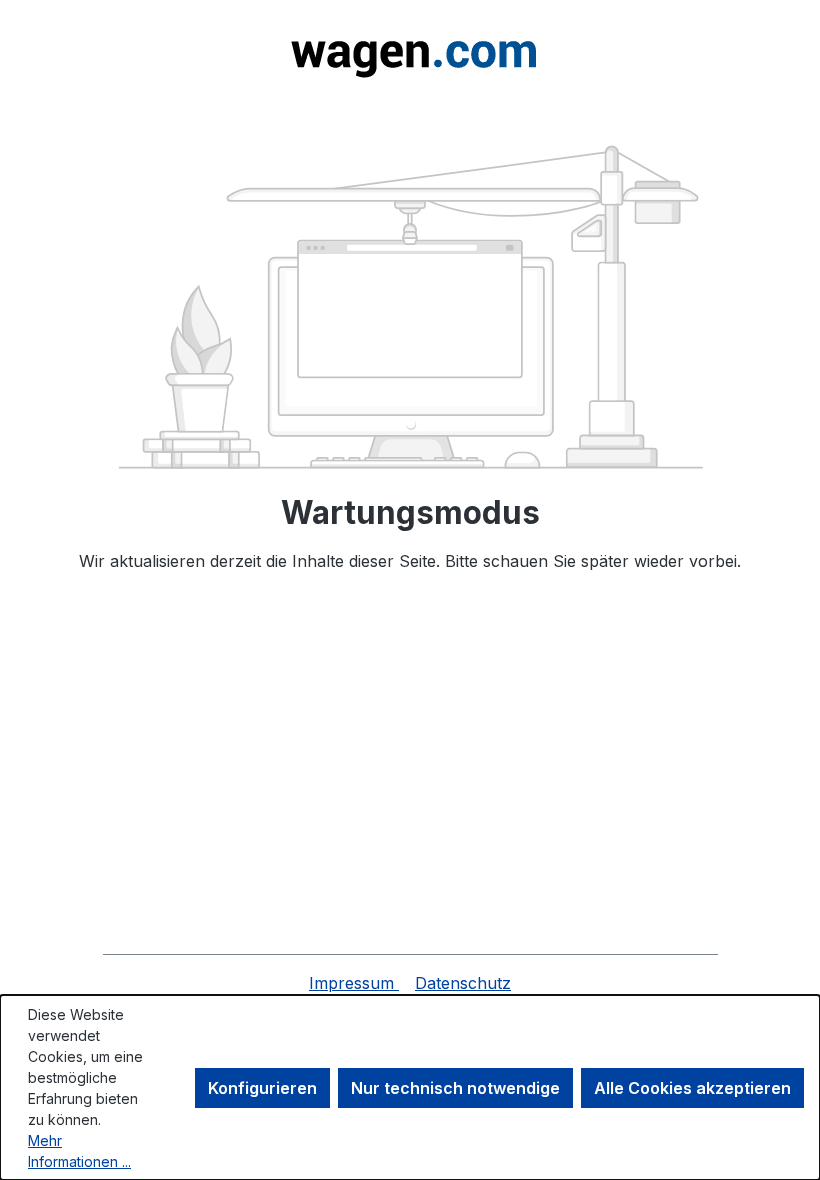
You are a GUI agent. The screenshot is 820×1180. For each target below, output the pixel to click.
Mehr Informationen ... (79, 1151)
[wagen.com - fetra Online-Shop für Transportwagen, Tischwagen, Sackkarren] (410, 52)
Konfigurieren (262, 1088)
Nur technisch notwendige (455, 1088)
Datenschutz (463, 983)
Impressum (354, 983)
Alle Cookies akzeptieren (692, 1088)
